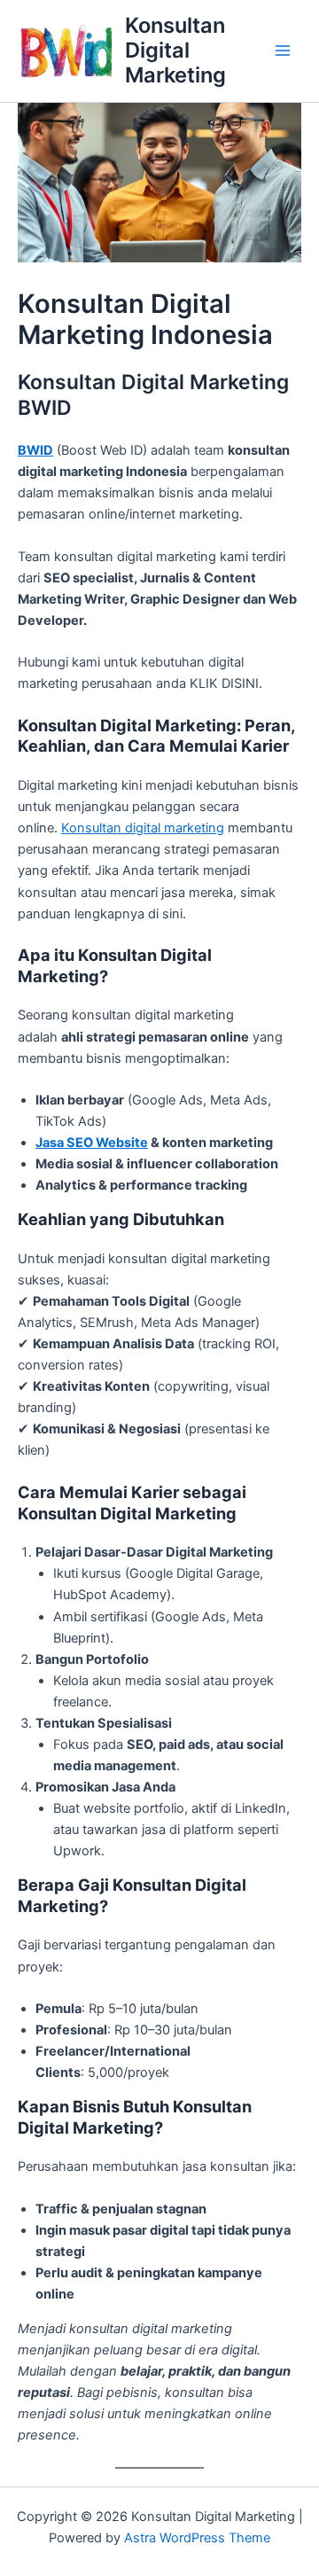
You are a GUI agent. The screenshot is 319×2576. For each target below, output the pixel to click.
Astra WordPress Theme (197, 2538)
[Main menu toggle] (283, 51)
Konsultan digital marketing (143, 828)
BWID (35, 450)
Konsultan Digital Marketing (175, 51)
